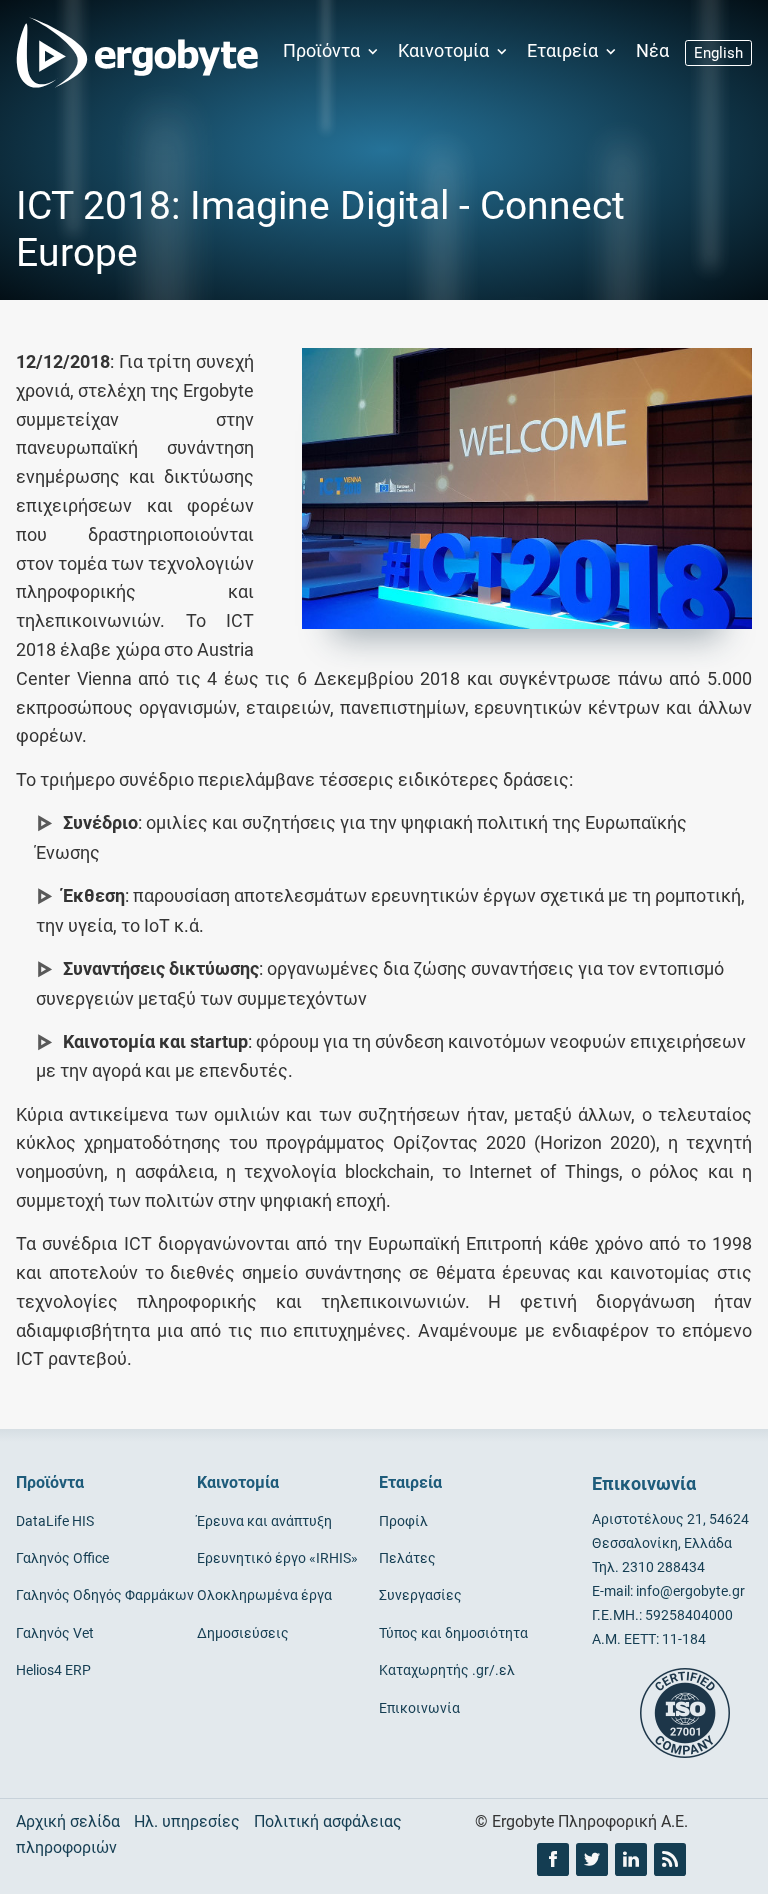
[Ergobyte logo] (131, 52)
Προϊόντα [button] (323, 51)
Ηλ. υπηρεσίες (187, 1821)
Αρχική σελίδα (68, 1821)
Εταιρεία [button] (564, 51)
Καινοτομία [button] (445, 51)
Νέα (652, 51)
